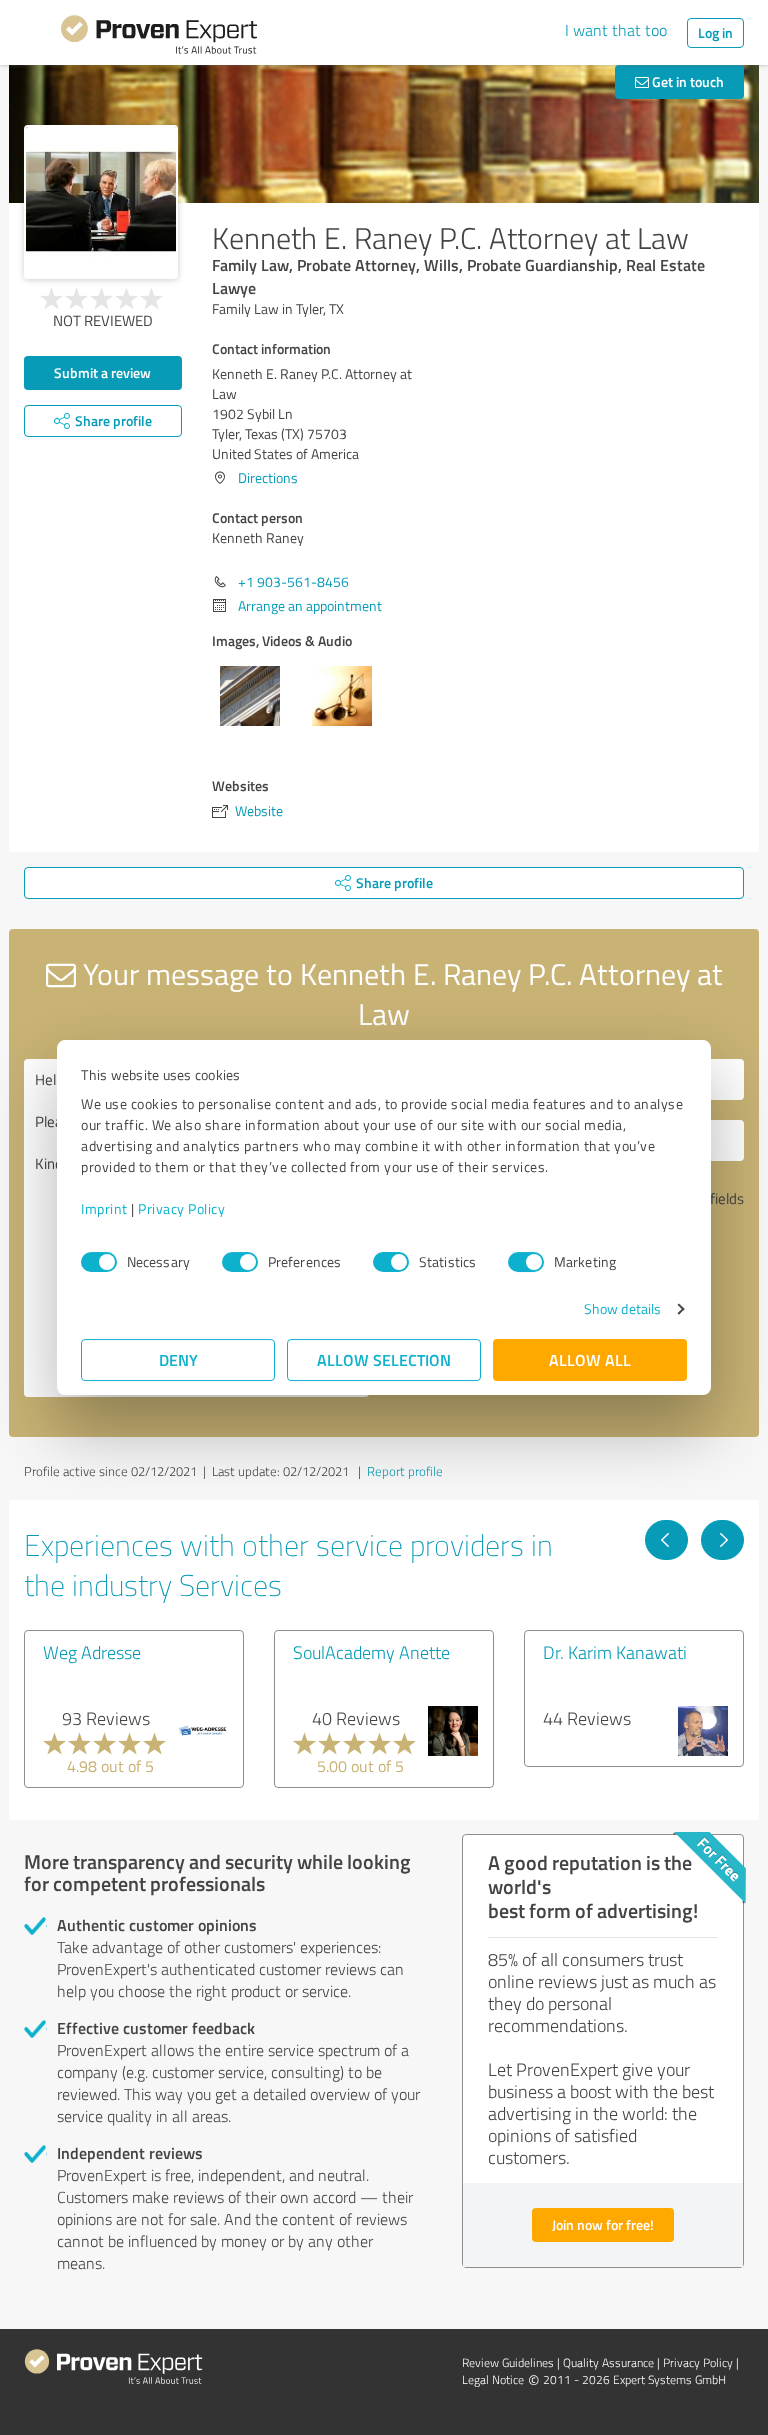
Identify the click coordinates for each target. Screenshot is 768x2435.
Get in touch (686, 81)
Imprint (104, 1208)
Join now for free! (603, 2224)
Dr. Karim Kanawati (615, 1652)
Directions (268, 477)
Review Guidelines (508, 2362)
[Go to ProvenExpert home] (159, 38)
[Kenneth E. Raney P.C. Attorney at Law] (101, 202)
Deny (178, 1359)
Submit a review (102, 372)
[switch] (240, 1262)
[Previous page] (666, 1540)
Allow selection (384, 1359)
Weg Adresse (92, 1652)
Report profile (405, 1471)
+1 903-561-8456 (293, 581)
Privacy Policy (181, 1208)
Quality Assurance (608, 2362)
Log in (715, 32)
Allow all (590, 1359)
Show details (622, 1308)
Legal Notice (493, 2379)
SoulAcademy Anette (371, 1652)
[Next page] (722, 1540)
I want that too (616, 30)
